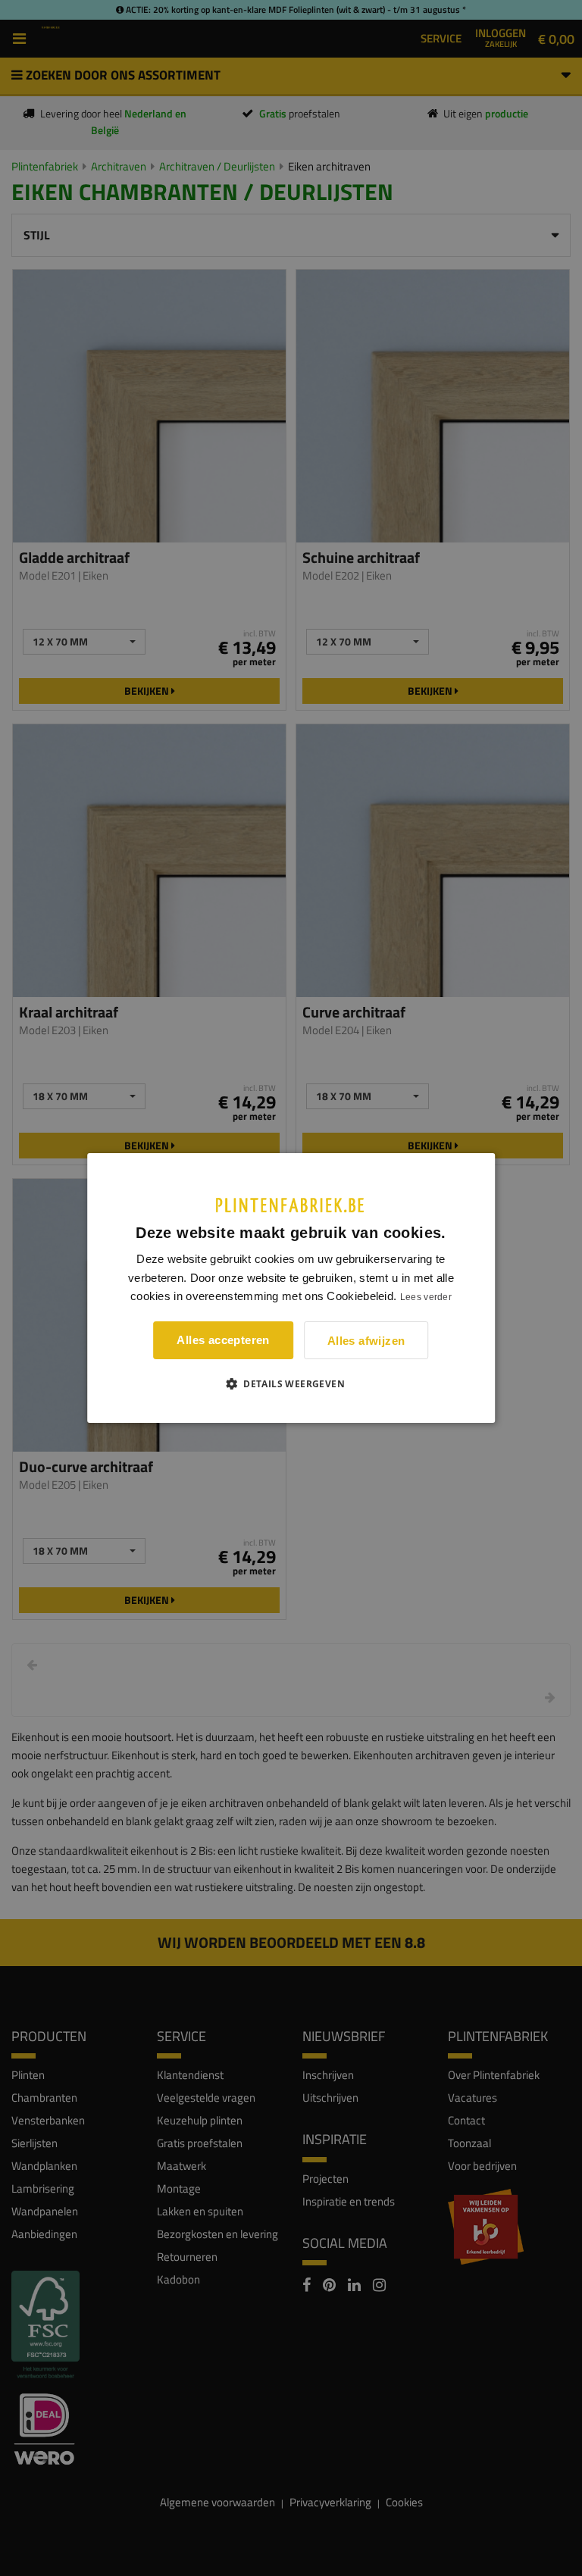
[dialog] (291, 1288)
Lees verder (426, 1297)
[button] (291, 1383)
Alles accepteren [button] (223, 1340)
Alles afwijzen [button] (366, 1341)
